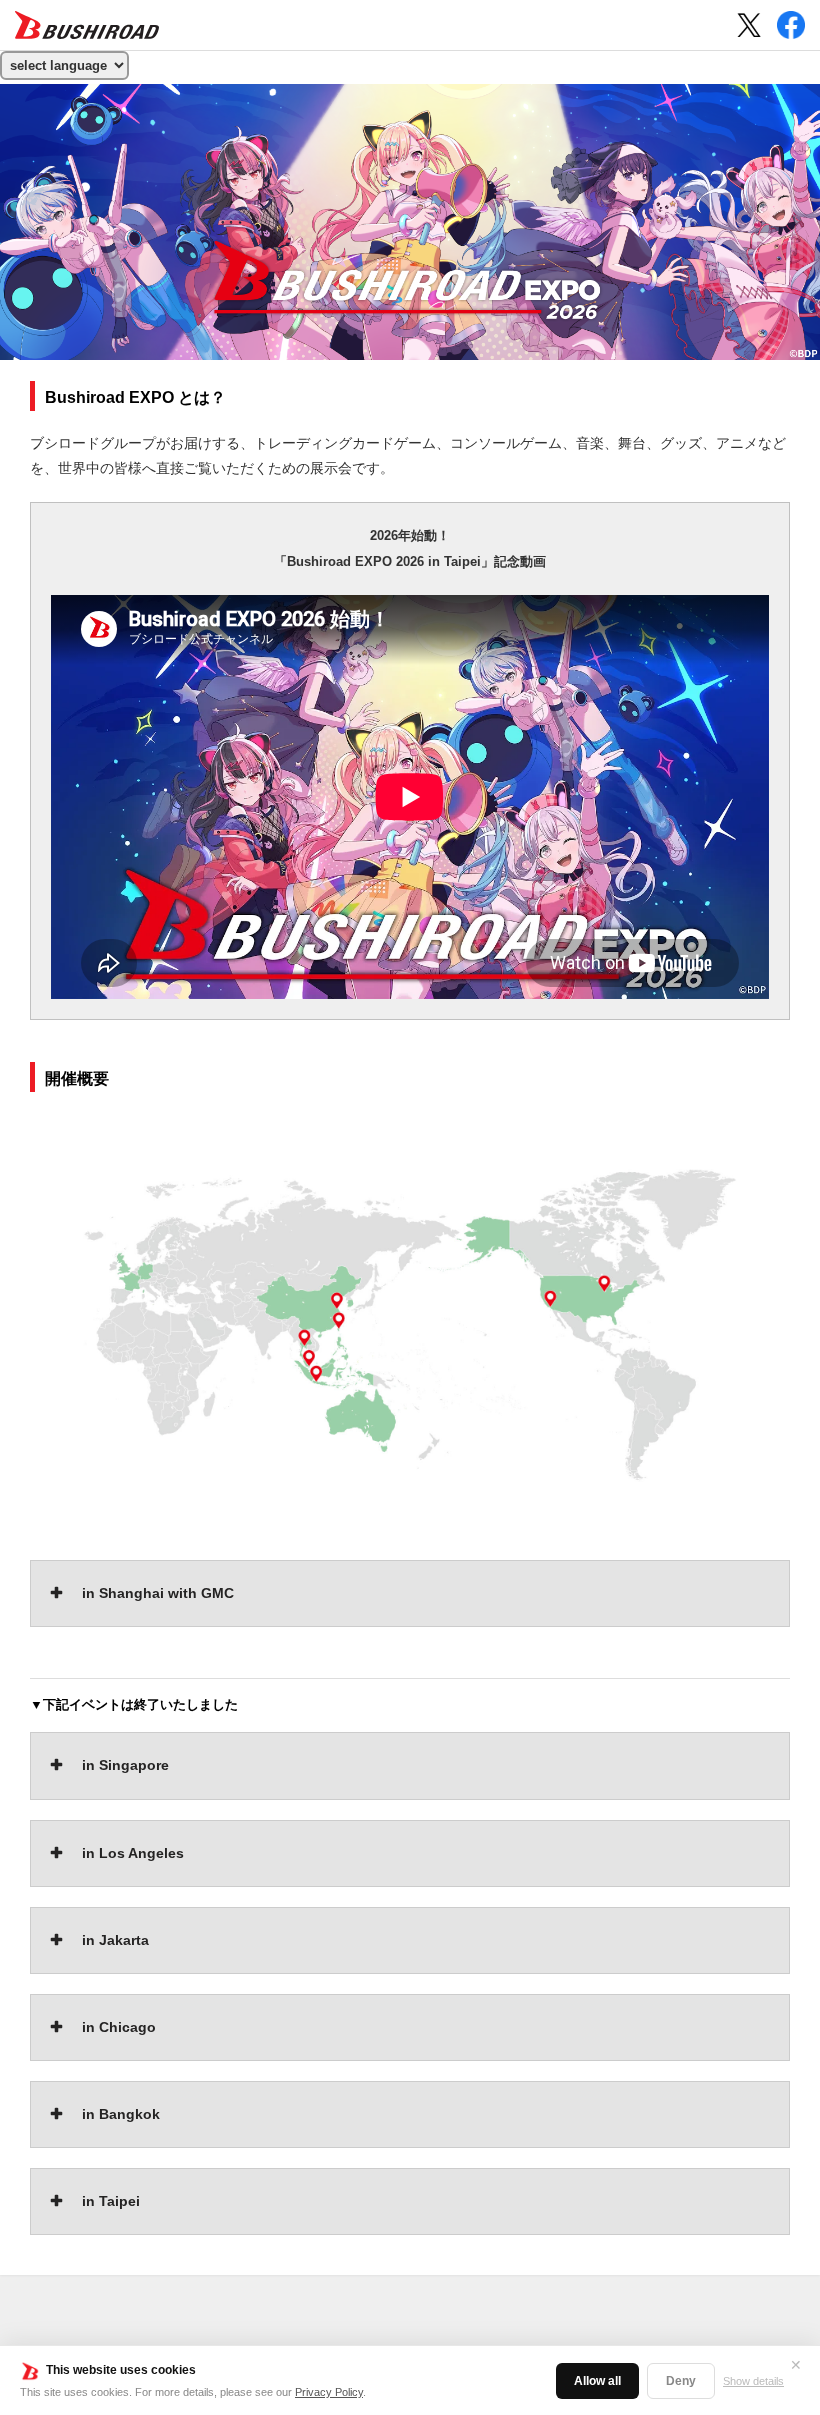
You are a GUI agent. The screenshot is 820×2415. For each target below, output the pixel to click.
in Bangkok (121, 2114)
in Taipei (111, 2201)
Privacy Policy (329, 2392)
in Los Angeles (133, 1853)
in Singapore (125, 1765)
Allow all (597, 2381)
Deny (681, 2381)
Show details (753, 2381)
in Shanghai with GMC (158, 1593)
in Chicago (119, 2027)
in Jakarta (115, 1940)
